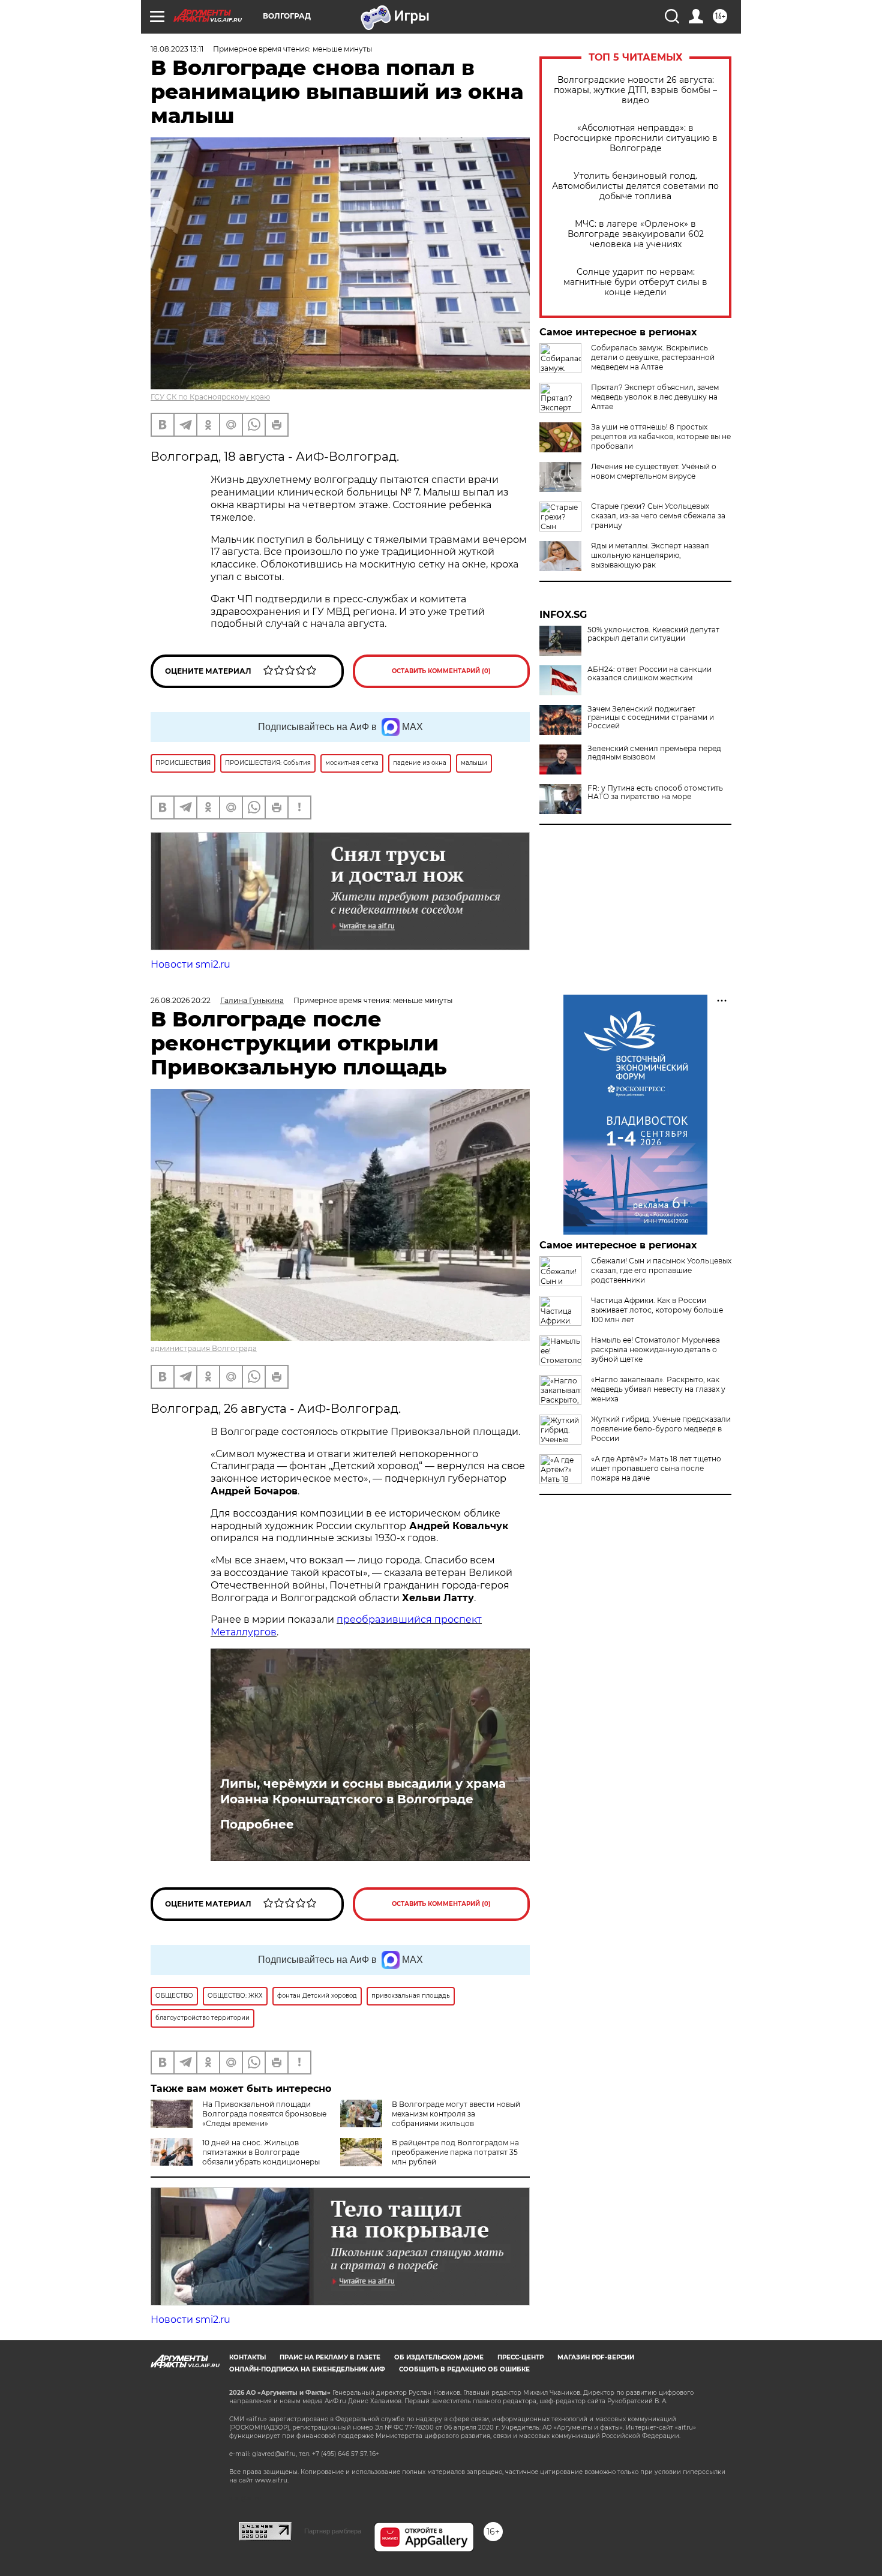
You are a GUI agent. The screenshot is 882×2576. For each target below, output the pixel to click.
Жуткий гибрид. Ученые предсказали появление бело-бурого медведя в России (661, 1429)
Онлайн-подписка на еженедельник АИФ (307, 2369)
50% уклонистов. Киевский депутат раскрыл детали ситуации (653, 634)
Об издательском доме (439, 2357)
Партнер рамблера (333, 2531)
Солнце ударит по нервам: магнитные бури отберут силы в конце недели (635, 282)
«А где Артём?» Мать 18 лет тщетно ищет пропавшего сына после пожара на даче (656, 1468)
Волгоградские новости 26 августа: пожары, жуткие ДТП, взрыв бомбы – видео (635, 90)
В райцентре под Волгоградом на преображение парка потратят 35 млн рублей (455, 2152)
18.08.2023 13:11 (177, 49)
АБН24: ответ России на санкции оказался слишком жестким (649, 674)
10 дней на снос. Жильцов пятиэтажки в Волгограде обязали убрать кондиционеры (261, 2152)
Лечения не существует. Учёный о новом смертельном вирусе (654, 471)
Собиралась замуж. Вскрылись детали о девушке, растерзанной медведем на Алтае (653, 357)
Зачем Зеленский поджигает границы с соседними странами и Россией (651, 717)
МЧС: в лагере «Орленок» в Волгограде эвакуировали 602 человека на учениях (636, 234)
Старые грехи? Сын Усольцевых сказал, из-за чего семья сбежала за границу (658, 516)
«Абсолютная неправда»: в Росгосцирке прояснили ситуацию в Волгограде (635, 138)
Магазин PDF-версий (596, 2357)
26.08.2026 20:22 (181, 1000)
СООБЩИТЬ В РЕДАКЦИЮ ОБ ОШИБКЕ (464, 2369)
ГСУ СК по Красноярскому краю (210, 397)
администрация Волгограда (204, 1348)
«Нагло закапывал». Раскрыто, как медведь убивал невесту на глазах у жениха (658, 1389)
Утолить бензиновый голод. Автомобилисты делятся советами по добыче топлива (635, 186)
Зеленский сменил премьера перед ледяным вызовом (654, 753)
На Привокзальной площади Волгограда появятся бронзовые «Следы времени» (264, 2114)
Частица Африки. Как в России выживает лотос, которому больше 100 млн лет (657, 1310)
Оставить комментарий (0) (441, 671)
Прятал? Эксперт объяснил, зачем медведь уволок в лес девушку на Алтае (655, 397)
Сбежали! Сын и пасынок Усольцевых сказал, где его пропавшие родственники (661, 1270)
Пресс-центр (520, 2357)
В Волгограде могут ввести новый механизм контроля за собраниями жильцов (456, 2114)
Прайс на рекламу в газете (330, 2357)
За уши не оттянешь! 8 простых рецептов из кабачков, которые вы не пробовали (661, 436)
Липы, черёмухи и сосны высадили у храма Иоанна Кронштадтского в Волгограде (363, 1791)
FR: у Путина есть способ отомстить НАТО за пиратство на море (655, 792)
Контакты (247, 2357)
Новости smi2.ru (190, 964)
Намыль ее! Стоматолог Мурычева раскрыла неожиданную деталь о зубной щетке (655, 1349)
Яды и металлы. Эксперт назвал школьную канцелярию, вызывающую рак (650, 555)
